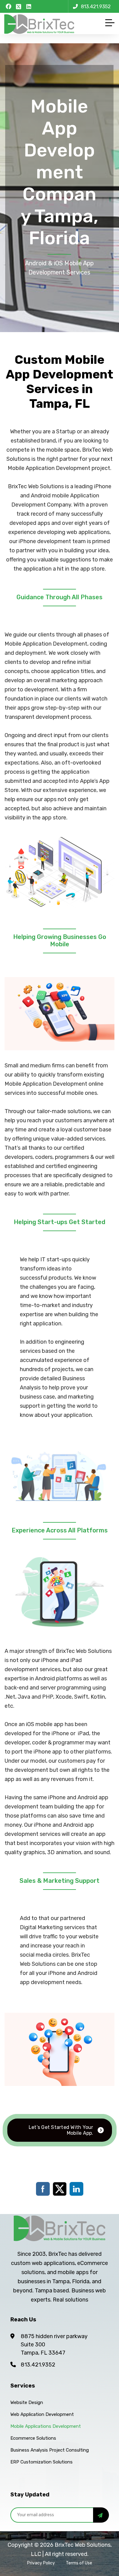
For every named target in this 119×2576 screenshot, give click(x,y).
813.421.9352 (38, 2365)
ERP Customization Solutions (41, 2462)
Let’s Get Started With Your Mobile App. (61, 2130)
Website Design (27, 2402)
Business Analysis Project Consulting (50, 2450)
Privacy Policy (41, 2563)
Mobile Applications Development (46, 2426)
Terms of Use (79, 2563)
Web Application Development (42, 2414)
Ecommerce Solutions (33, 2438)
